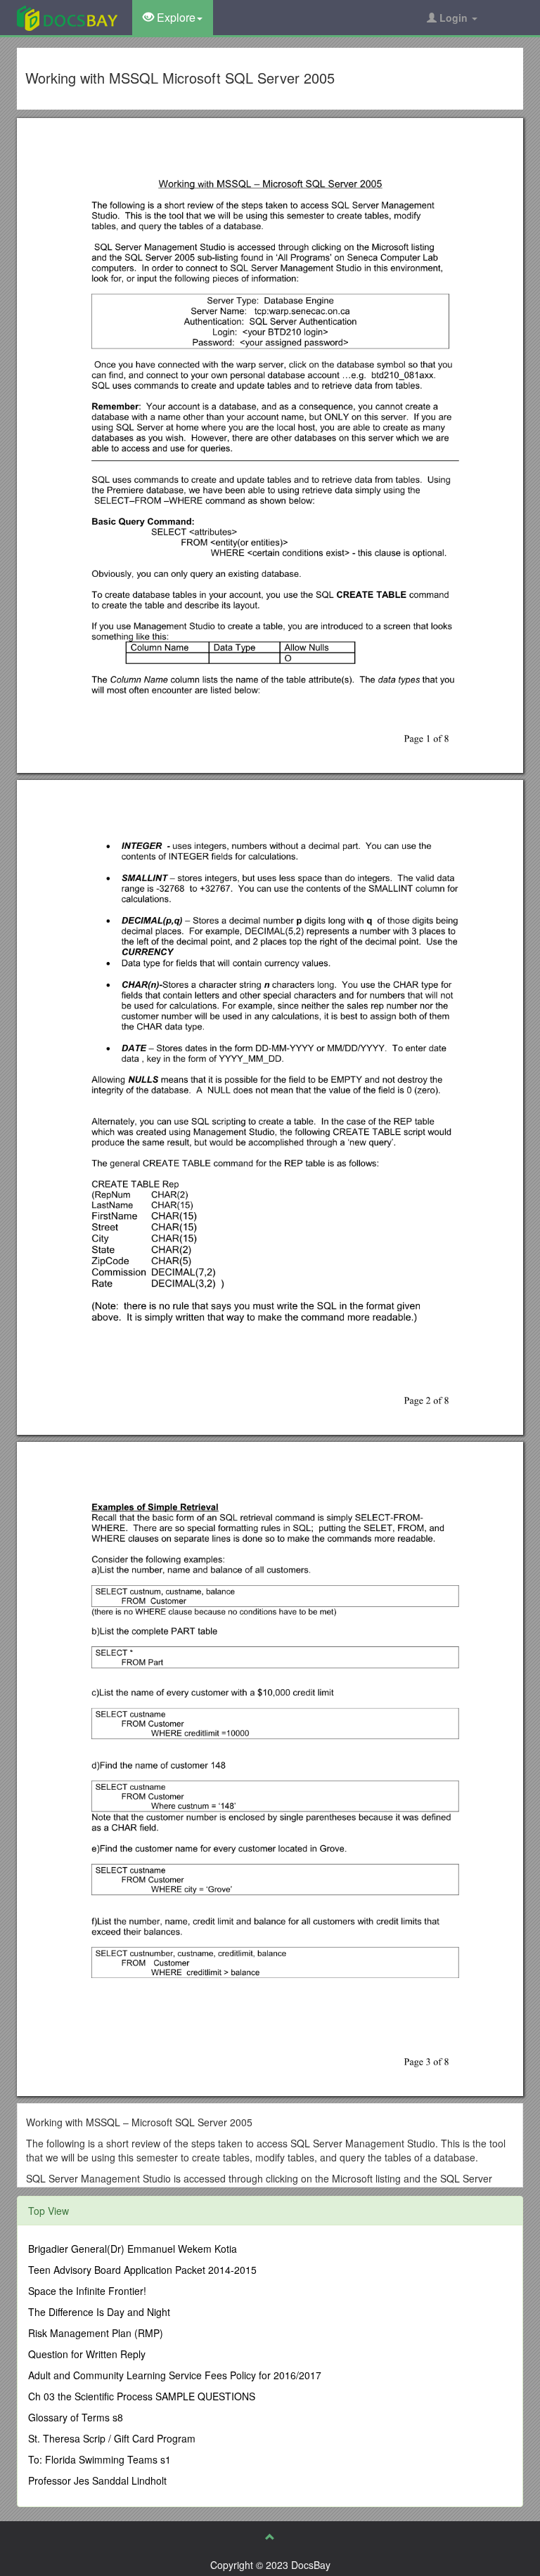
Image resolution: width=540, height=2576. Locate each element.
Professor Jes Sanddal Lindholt (97, 2480)
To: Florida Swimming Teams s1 (99, 2459)
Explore (175, 17)
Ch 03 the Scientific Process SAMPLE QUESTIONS (142, 2396)
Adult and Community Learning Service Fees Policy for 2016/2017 (175, 2375)
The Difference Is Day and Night (99, 2312)
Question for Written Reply (87, 2354)
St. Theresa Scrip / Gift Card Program (112, 2438)
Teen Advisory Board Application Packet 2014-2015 (142, 2270)
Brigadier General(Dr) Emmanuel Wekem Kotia (133, 2249)
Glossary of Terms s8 (76, 2417)
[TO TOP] (270, 2537)
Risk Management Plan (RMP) (96, 2333)
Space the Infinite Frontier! (87, 2291)
